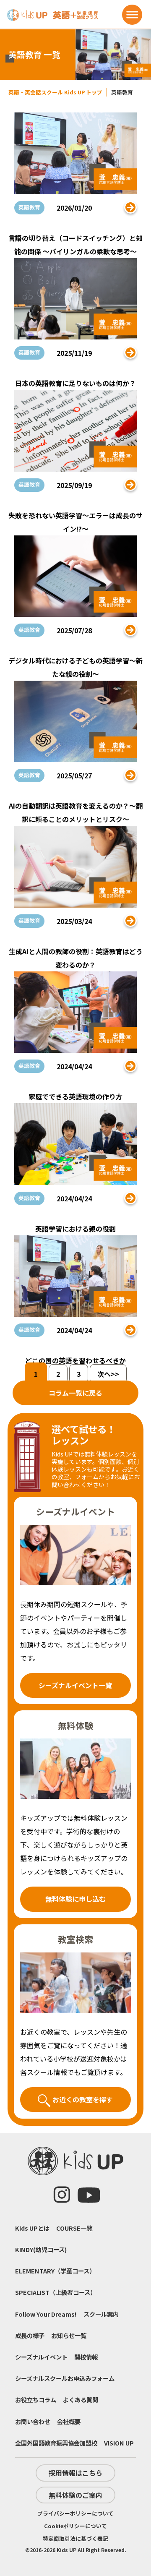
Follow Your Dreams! (46, 2314)
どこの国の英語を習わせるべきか (75, 1360)
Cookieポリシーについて (75, 2526)
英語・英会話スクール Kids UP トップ (55, 92)
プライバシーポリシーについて (75, 2513)
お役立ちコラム (36, 2400)
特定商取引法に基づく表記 (75, 2538)
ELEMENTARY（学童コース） (55, 2271)
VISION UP (119, 2443)
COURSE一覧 (74, 2228)
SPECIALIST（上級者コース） (56, 2292)
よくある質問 (81, 2400)
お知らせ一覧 (69, 2335)
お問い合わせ (33, 2421)
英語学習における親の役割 (75, 1229)
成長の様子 (30, 2335)
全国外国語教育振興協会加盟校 (56, 2443)
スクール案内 (101, 2314)
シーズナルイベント (41, 2357)
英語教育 (29, 207)
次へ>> (108, 1374)
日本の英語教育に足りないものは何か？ (75, 383)
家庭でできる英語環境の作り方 (75, 1096)
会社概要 (69, 2421)
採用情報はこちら (75, 2473)
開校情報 (86, 2357)
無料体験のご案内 (75, 2495)
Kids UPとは (32, 2228)
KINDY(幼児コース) (41, 2249)
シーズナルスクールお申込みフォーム (65, 2378)
